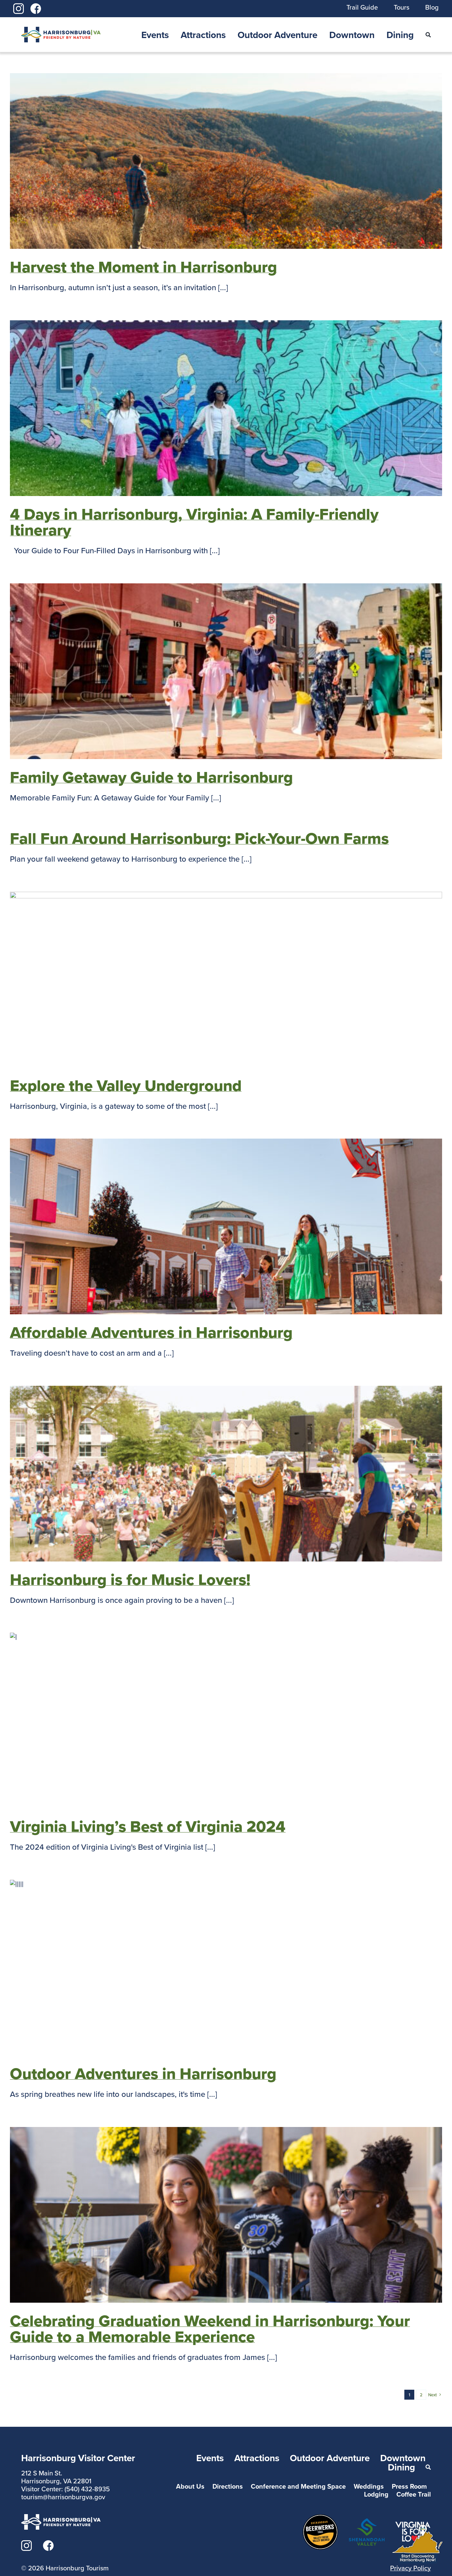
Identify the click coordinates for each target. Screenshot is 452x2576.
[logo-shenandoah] (367, 2522)
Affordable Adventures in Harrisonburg (151, 1332)
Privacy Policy (410, 2568)
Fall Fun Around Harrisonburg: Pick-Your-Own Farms (199, 838)
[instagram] (19, 7)
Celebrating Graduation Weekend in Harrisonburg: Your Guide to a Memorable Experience (210, 2328)
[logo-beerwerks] (320, 2518)
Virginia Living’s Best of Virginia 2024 (148, 1826)
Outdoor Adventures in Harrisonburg (143, 2073)
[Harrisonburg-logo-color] (61, 31)
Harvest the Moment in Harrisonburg (143, 267)
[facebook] (36, 7)
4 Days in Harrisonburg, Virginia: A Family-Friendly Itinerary (194, 522)
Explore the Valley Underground (126, 1085)
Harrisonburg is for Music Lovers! (130, 1579)
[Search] (428, 35)
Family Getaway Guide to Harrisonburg (151, 777)
